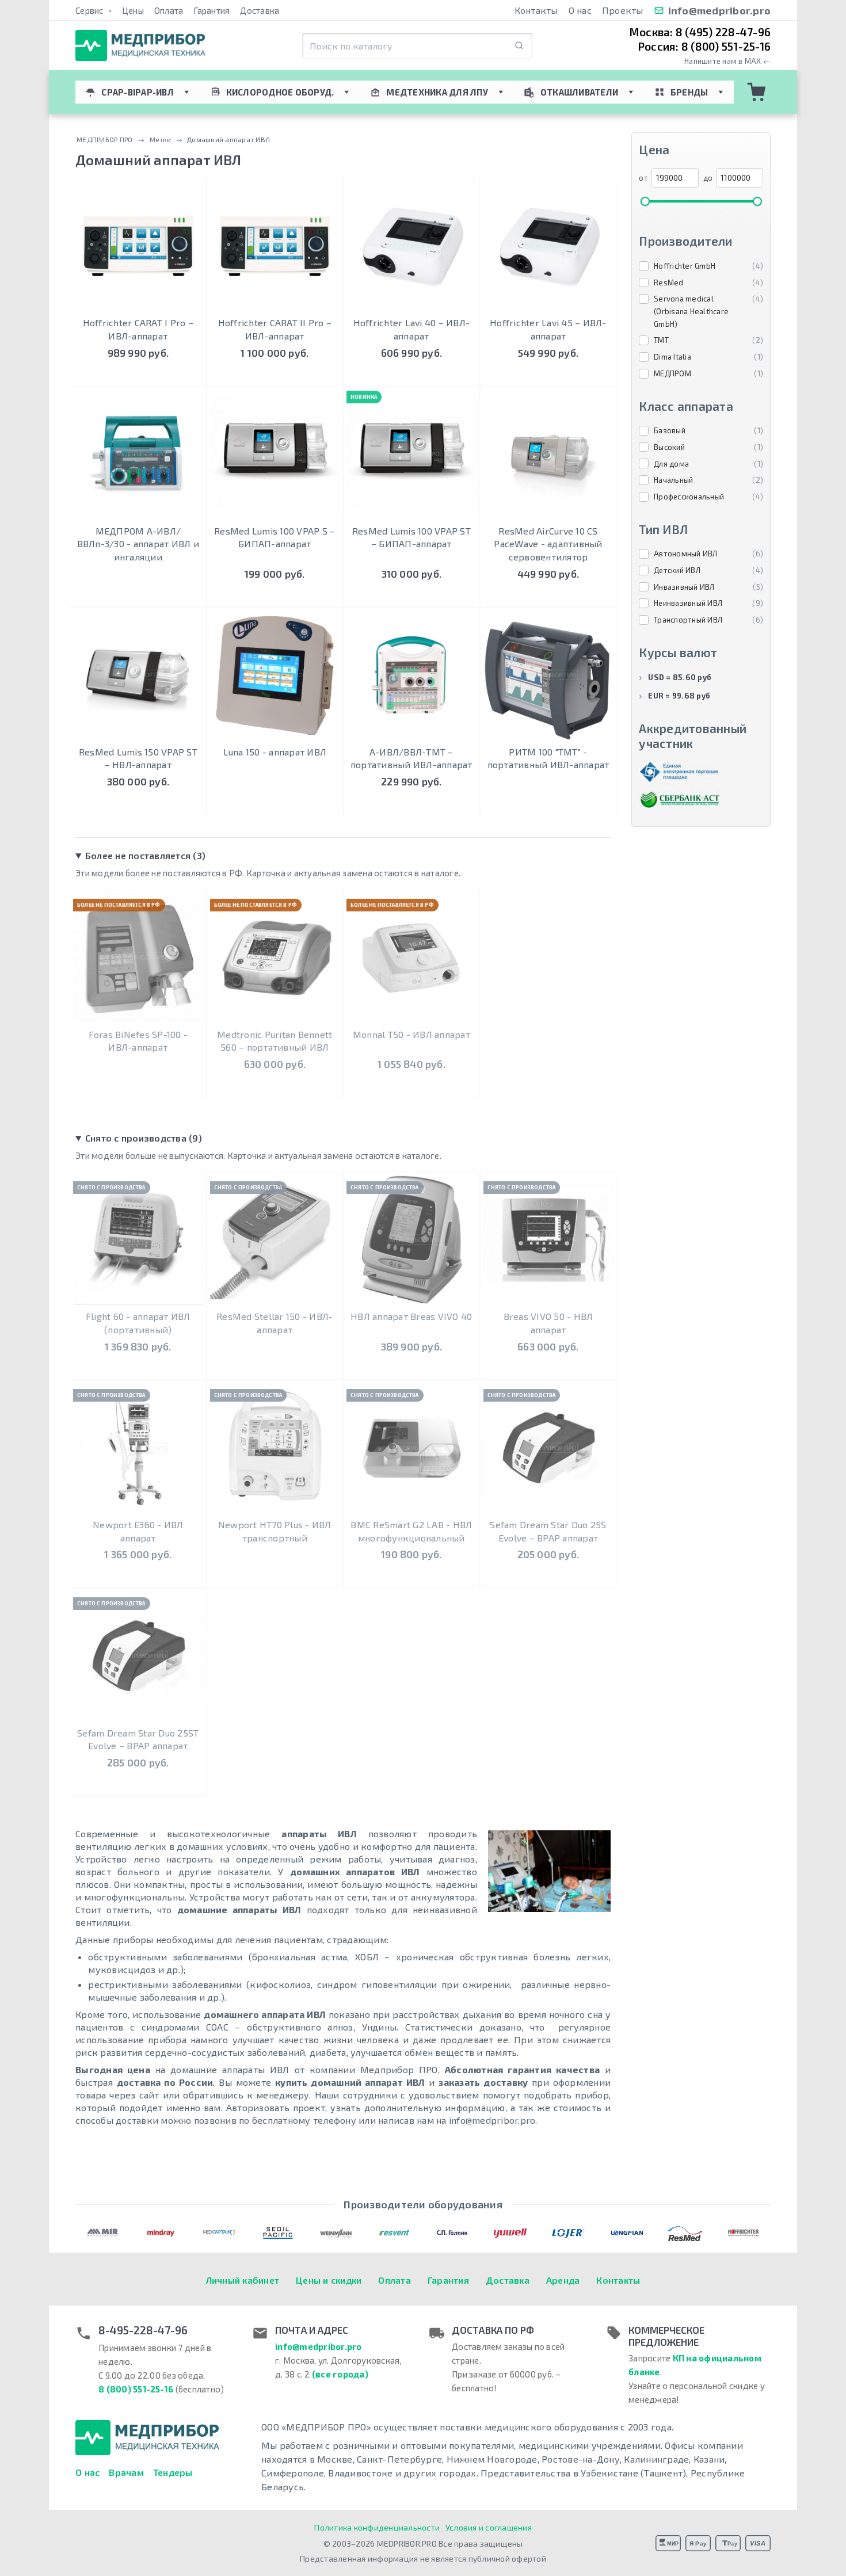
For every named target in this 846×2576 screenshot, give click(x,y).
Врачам (126, 2472)
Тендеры (173, 2472)
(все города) (340, 2374)
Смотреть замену (138, 1077)
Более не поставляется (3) (145, 855)
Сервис (90, 10)
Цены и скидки (329, 2280)
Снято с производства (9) (144, 1138)
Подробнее (138, 595)
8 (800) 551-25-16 (136, 2389)
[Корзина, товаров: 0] (757, 92)
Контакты (536, 10)
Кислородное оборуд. (280, 92)
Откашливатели (579, 92)
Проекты (623, 10)
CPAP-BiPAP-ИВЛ (138, 92)
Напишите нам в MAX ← (727, 61)
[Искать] (519, 46)
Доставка (260, 10)
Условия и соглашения (489, 2527)
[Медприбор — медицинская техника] (140, 46)
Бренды (689, 92)
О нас (580, 10)
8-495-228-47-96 (143, 2330)
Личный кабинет (243, 2280)
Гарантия (211, 10)
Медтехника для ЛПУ (437, 92)
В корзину (138, 374)
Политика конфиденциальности (377, 2527)
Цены (133, 10)
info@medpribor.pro (720, 10)
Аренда (563, 2280)
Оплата (169, 10)
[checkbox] (701, 266)
